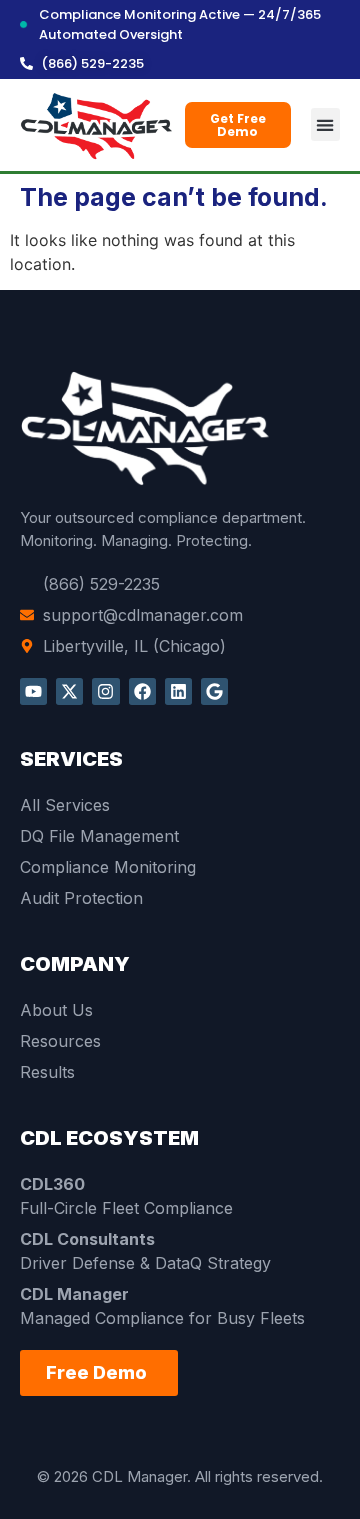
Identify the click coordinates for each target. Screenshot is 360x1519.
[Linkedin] (178, 691)
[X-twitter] (69, 691)
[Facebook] (142, 691)
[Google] (214, 691)
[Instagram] (105, 691)
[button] (325, 124)
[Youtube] (33, 691)
